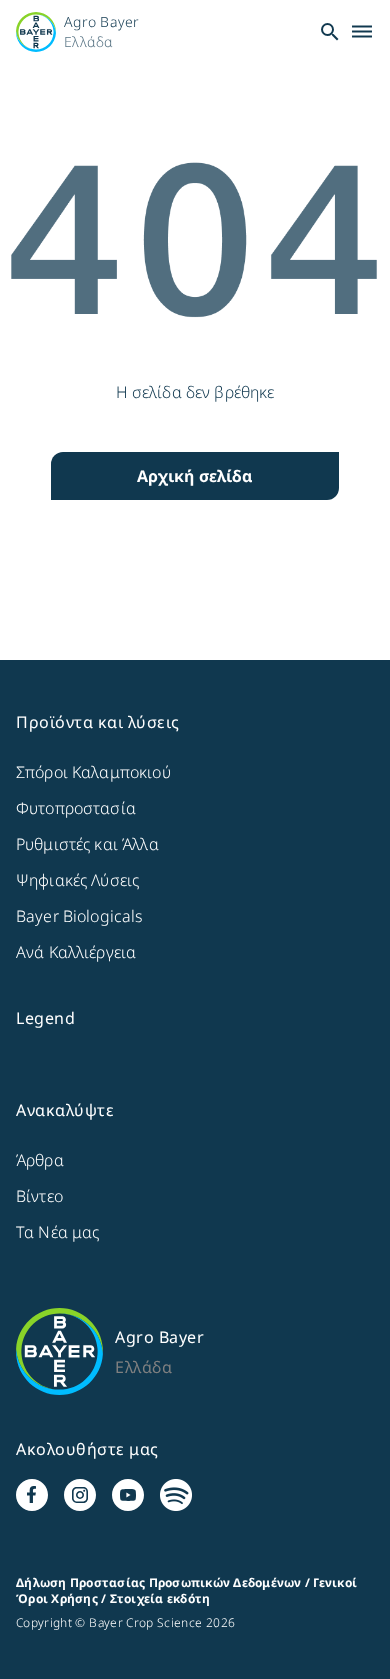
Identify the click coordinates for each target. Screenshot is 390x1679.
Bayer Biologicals (80, 916)
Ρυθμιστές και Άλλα (87, 844)
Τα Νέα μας (58, 1232)
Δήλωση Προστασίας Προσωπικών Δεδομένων (159, 1582)
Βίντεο (39, 1196)
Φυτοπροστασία (76, 808)
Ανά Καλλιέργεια (76, 952)
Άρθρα (40, 1160)
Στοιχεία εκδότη (160, 1598)
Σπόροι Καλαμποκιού (93, 772)
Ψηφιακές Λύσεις (77, 880)
